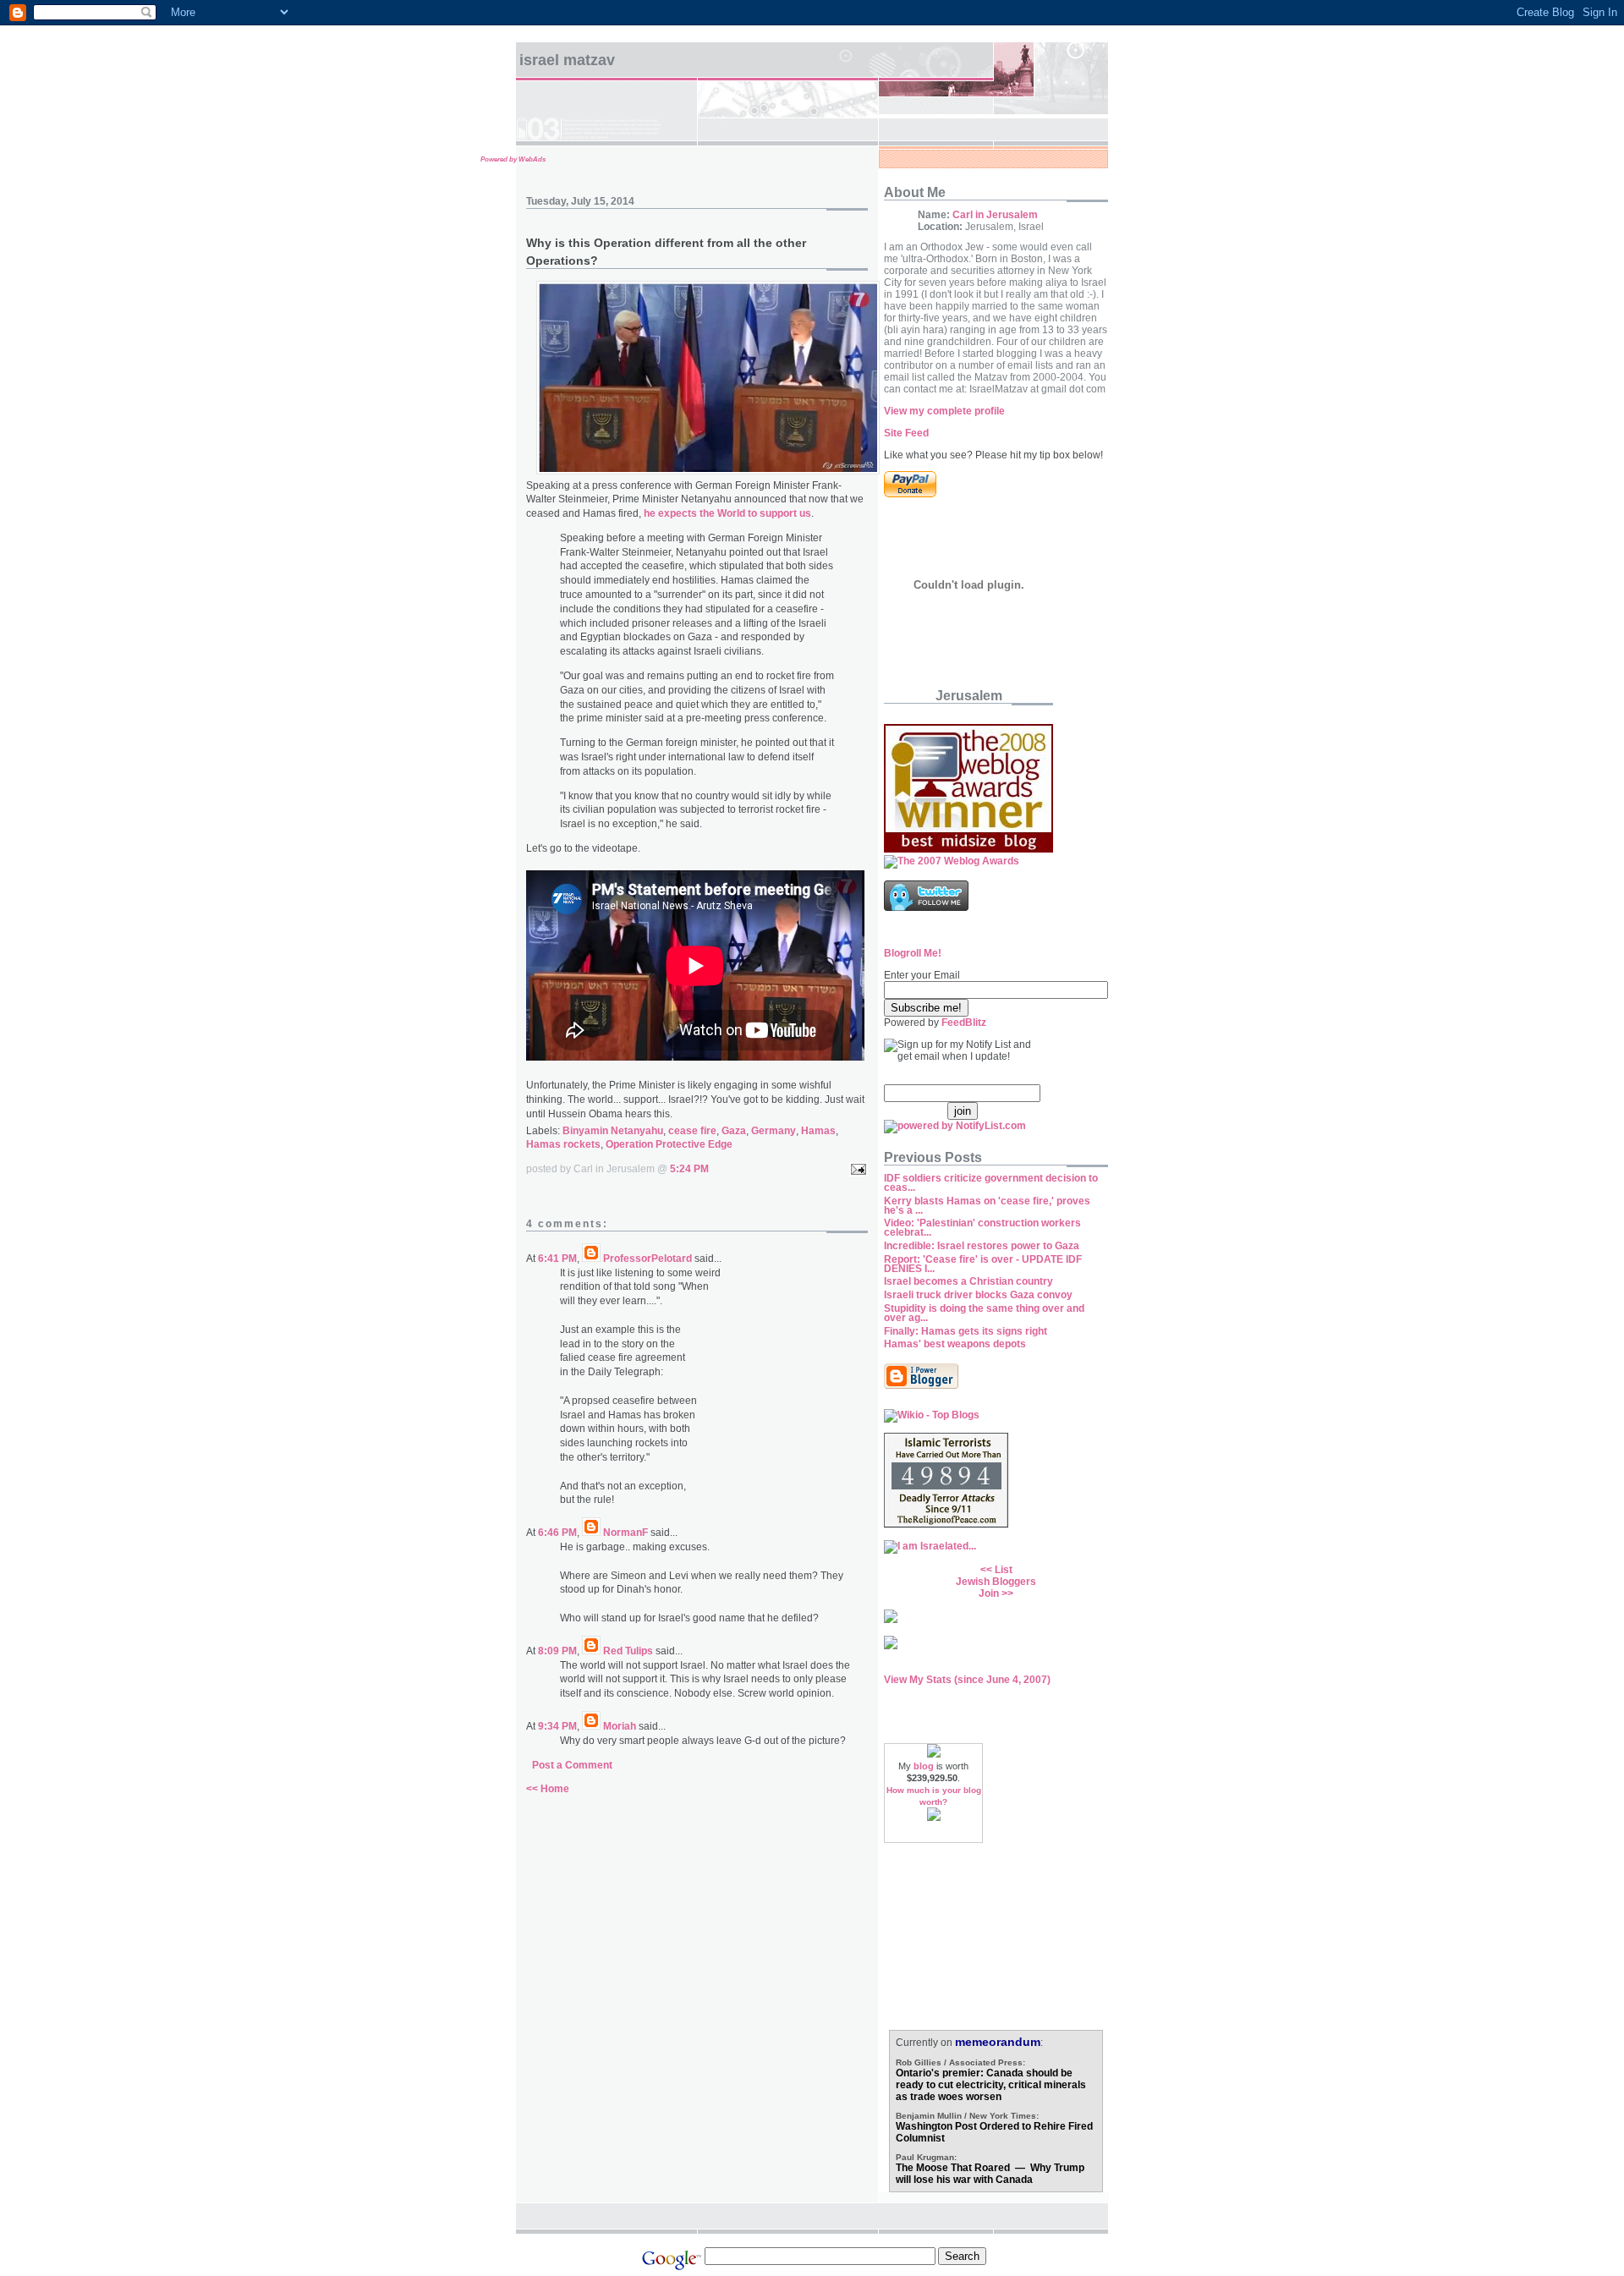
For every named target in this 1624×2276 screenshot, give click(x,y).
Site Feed (906, 433)
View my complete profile (944, 411)
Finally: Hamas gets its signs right (966, 1331)
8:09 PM (557, 1651)
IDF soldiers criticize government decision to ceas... (991, 1183)
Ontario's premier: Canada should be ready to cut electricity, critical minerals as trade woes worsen (991, 2085)
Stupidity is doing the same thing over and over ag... (984, 1313)
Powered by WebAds (513, 159)
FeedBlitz (964, 1023)
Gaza (734, 1131)
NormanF (625, 1533)
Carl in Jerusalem (995, 215)
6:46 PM (557, 1533)
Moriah (620, 1726)
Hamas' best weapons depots (955, 1344)
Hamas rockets (563, 1144)
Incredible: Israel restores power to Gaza (982, 1246)
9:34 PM (557, 1726)
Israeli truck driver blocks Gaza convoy (978, 1295)
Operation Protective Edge (669, 1144)
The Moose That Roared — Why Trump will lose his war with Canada (990, 2174)
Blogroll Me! (913, 953)
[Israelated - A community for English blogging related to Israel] (930, 1546)
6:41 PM (557, 1259)
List (1004, 1570)
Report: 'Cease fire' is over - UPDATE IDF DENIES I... (983, 1264)
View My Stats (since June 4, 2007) (967, 1680)
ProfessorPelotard (647, 1259)
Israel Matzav (567, 60)
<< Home (548, 1789)
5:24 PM (689, 1169)
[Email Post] (856, 1169)
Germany (774, 1131)
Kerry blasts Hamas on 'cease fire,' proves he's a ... (987, 1206)
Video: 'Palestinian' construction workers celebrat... (982, 1228)
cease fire (692, 1131)
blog (924, 1766)
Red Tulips (628, 1651)
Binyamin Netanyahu (613, 1131)
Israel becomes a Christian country (968, 1281)
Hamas (818, 1131)
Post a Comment (572, 1765)
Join (989, 1593)
